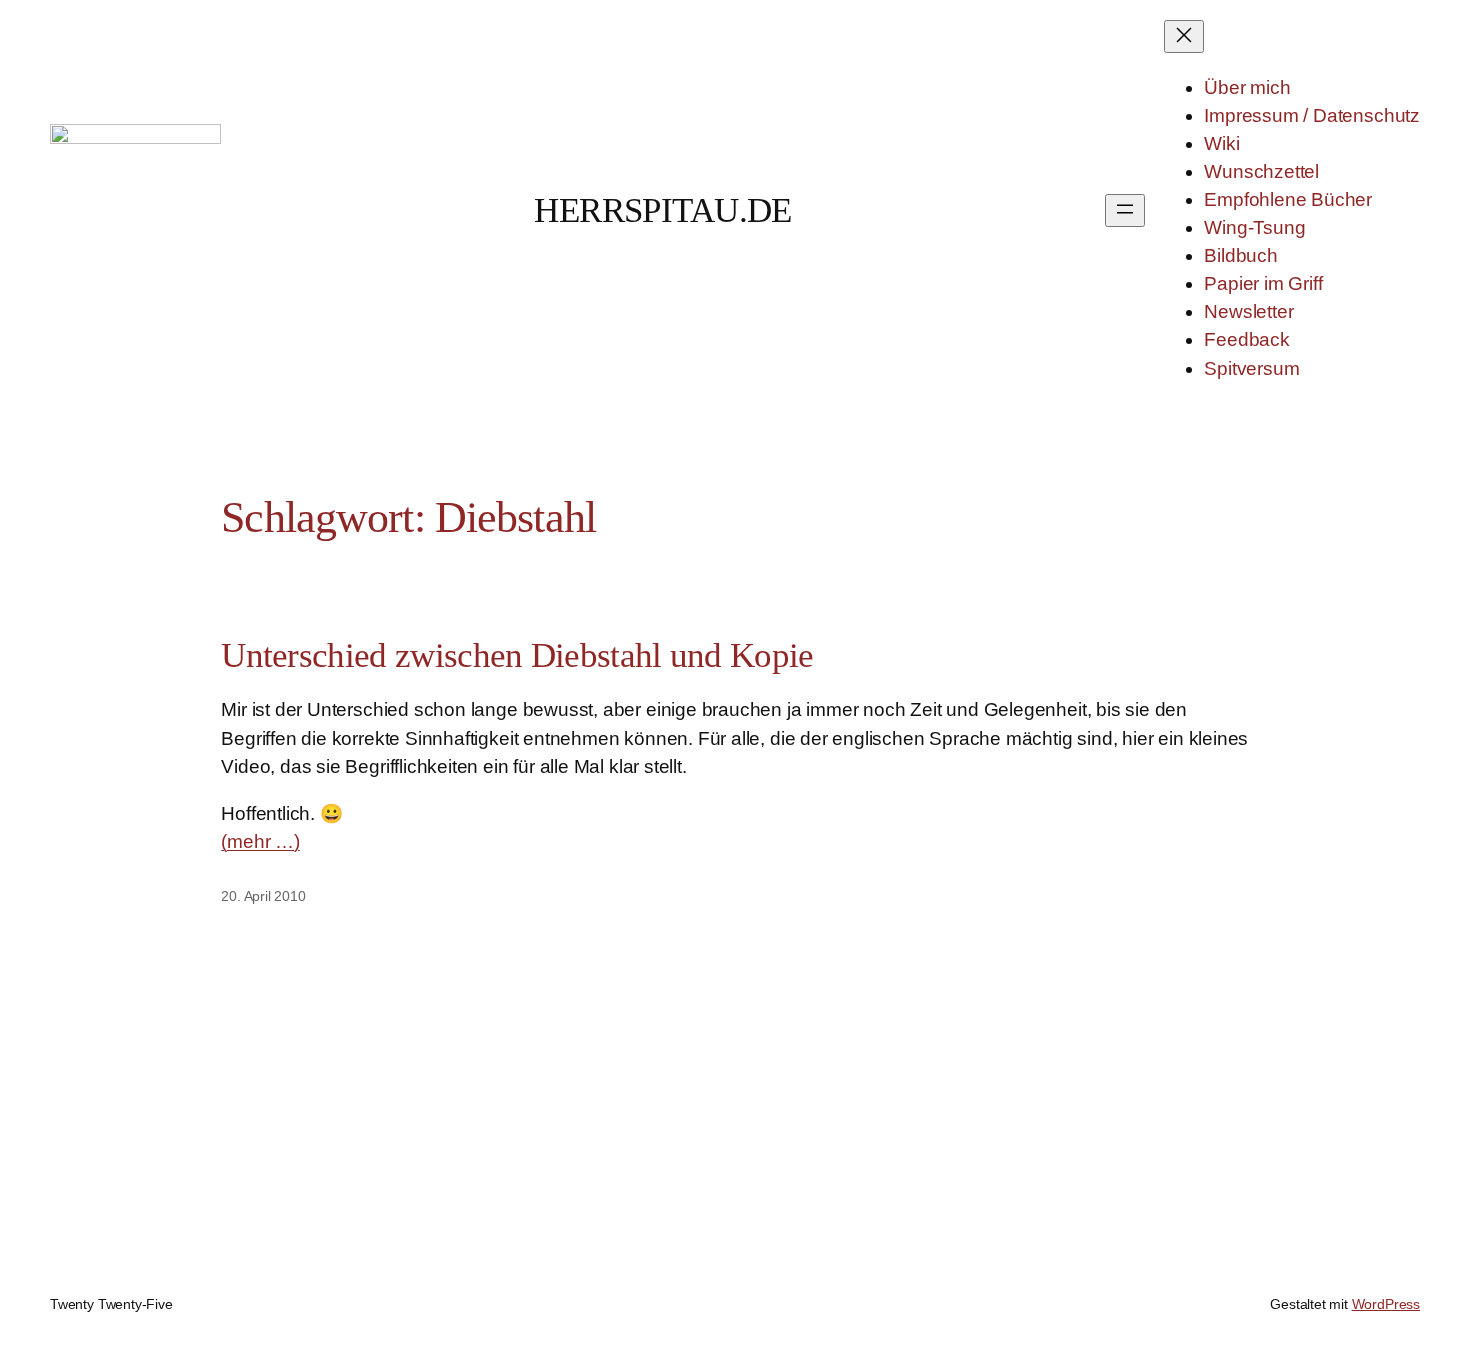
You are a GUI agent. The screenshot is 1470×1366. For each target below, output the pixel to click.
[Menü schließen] (1184, 36)
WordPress (1386, 1304)
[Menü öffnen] (1125, 210)
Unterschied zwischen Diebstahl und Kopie (517, 655)
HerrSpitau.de (663, 210)
